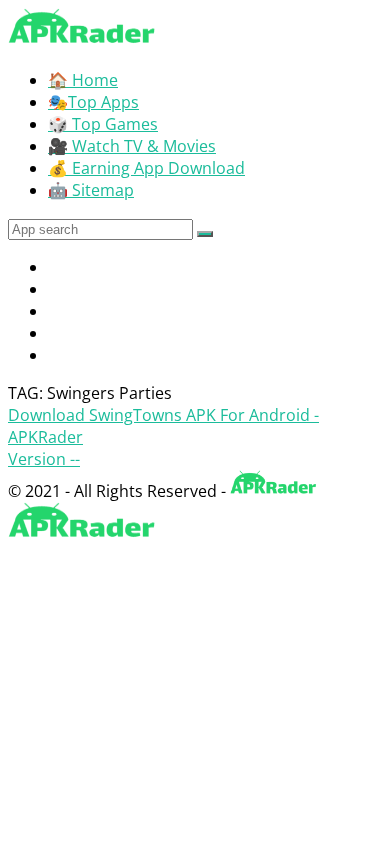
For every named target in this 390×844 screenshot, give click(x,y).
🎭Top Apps (93, 102)
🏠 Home (83, 80)
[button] (205, 234)
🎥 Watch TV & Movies (132, 146)
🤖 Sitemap (91, 190)
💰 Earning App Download (146, 168)
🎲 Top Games (103, 124)
